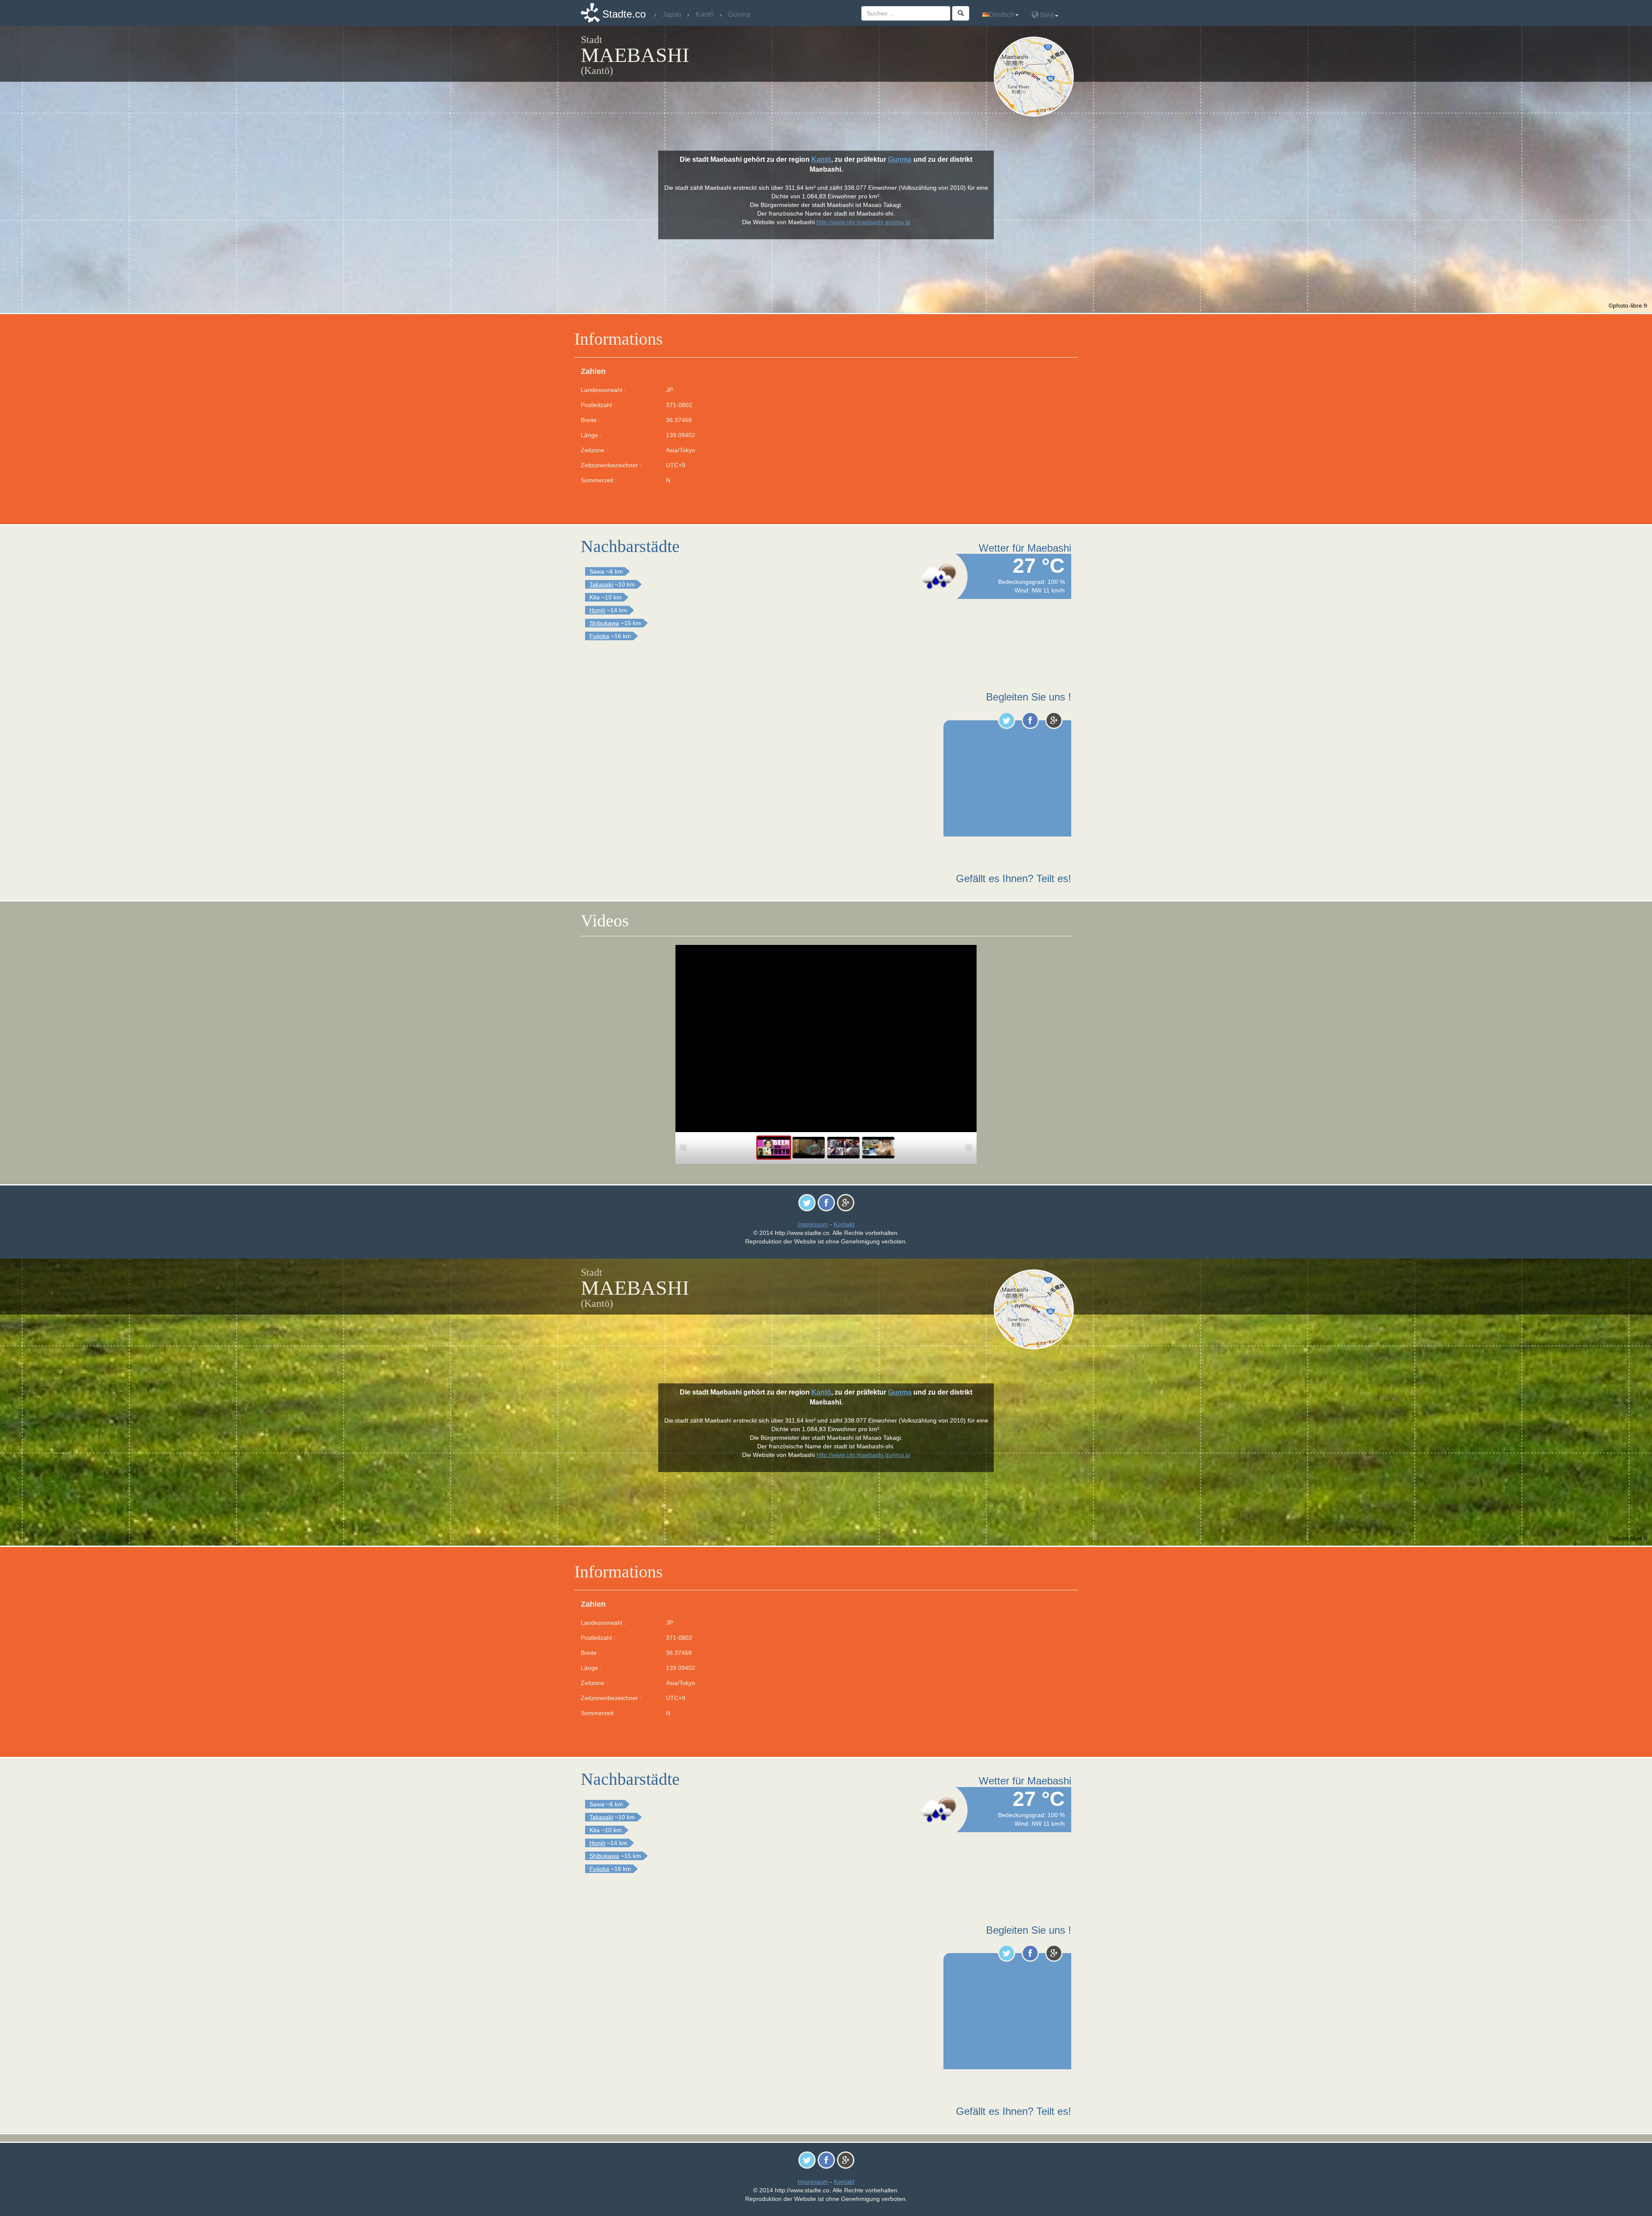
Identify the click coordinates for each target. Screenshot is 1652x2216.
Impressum (813, 1224)
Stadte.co (624, 14)
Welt (1046, 15)
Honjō (597, 610)
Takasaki (601, 584)
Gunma (900, 159)
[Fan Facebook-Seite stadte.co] (1030, 720)
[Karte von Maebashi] (1036, 77)
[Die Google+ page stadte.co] (1054, 720)
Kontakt (844, 1224)
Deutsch (1002, 14)
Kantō (821, 159)
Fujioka (599, 636)
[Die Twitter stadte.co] (1006, 720)
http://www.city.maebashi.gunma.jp (863, 222)
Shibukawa (604, 623)
